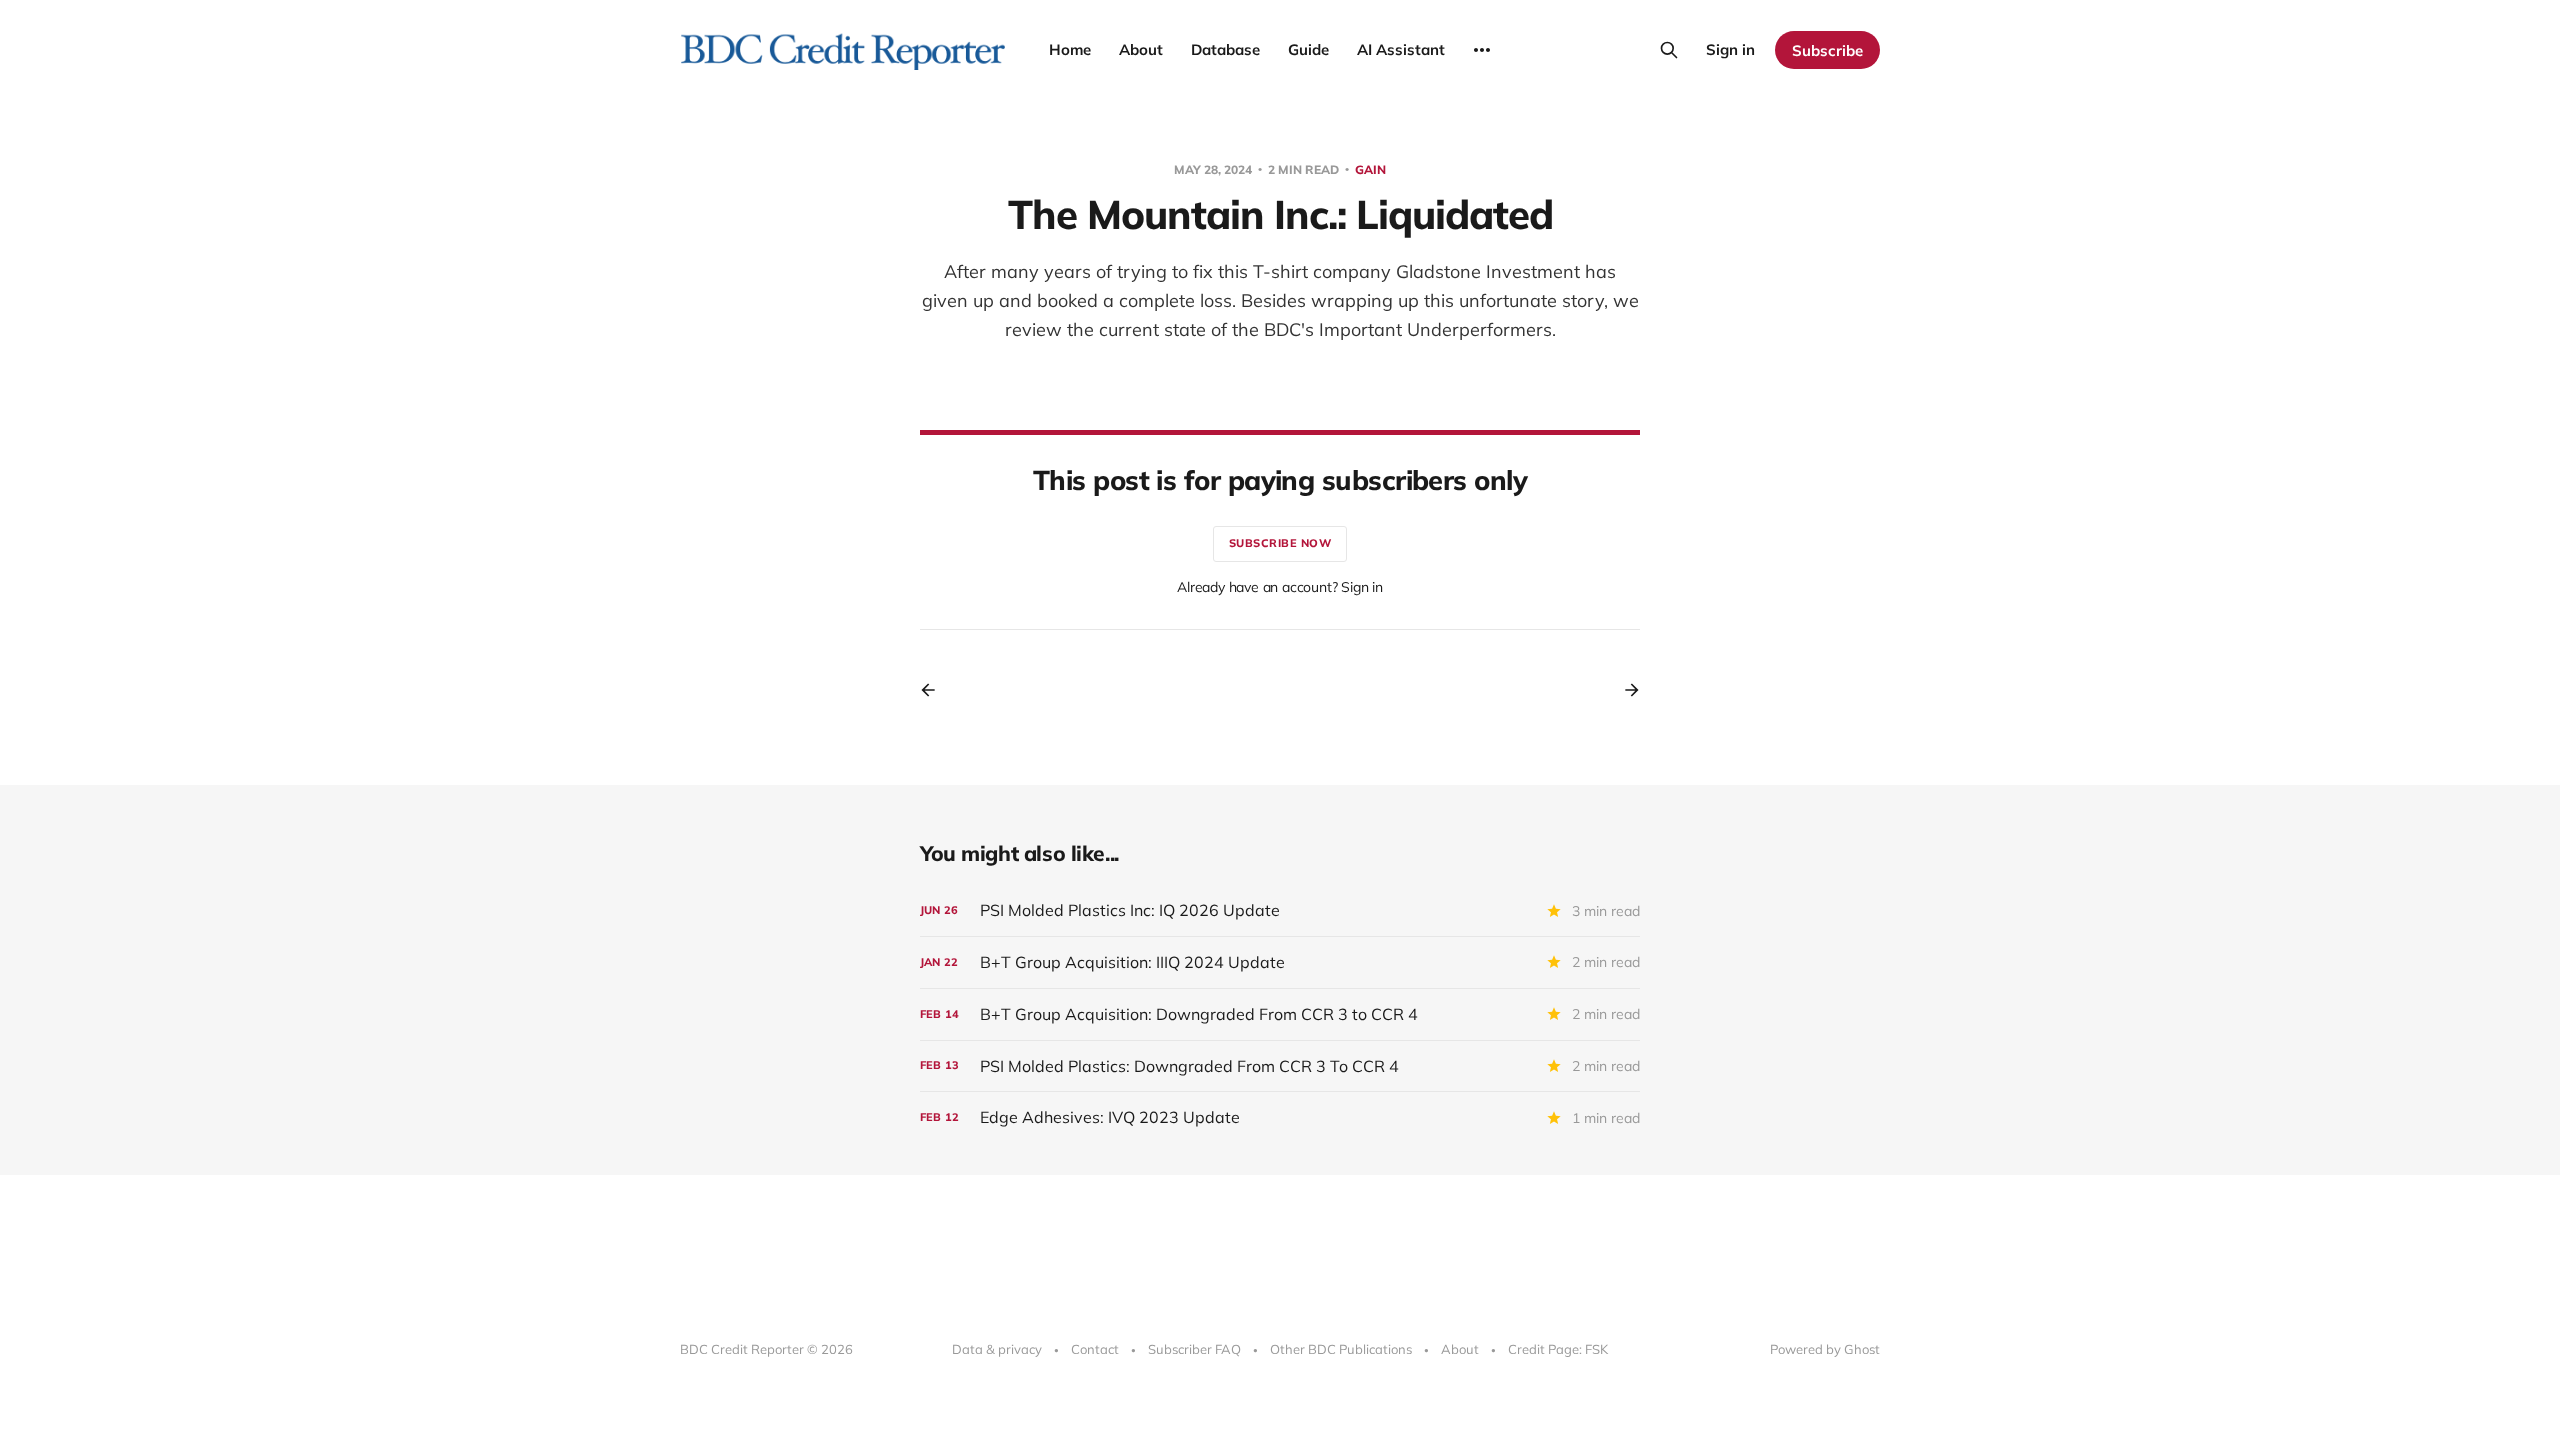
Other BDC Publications (1341, 1349)
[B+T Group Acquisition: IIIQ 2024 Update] (1280, 962)
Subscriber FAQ (1194, 1349)
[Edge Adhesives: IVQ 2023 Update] (1280, 1117)
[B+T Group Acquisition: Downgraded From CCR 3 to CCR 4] (1280, 1014)
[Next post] (1625, 690)
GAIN (1370, 169)
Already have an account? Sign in (1280, 587)
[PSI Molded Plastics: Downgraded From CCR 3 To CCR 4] (1280, 1066)
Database (1225, 49)
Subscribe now (1280, 543)
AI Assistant (1401, 49)
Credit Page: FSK (1558, 1349)
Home (1070, 49)
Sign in (1730, 49)
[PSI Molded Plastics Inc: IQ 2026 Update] (1280, 910)
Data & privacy (997, 1349)
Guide (1308, 49)
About (1141, 49)
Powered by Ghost (1825, 1349)
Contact (1095, 1349)
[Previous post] (935, 690)
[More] (1482, 50)
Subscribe (1827, 50)
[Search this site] (1669, 50)
